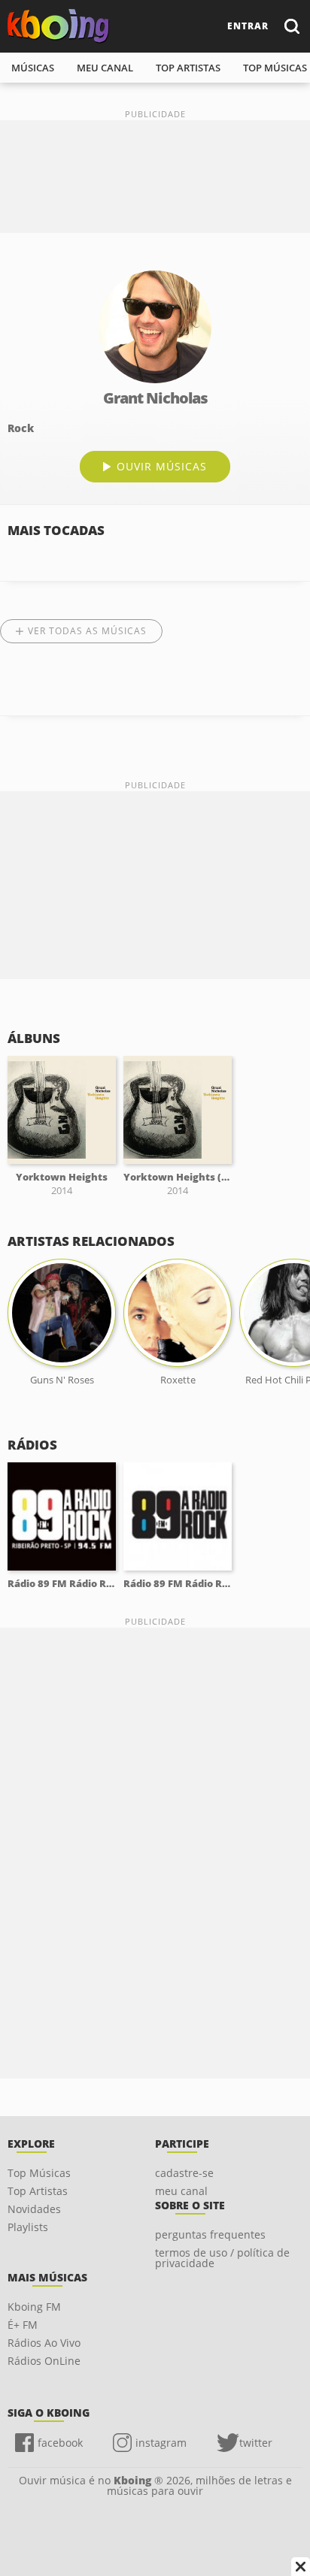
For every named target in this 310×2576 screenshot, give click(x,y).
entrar (248, 26)
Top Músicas (39, 2173)
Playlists (28, 2227)
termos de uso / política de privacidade (222, 2258)
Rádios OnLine (44, 2361)
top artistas (188, 68)
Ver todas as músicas (87, 631)
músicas (33, 68)
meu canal (105, 68)
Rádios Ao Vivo (44, 2343)
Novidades (34, 2209)
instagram (161, 2443)
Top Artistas (38, 2191)
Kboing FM (34, 2307)
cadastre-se (184, 2173)
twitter (256, 2443)
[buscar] (291, 26)
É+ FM (23, 2325)
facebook (60, 2443)
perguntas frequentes (210, 2234)
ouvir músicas (162, 466)
